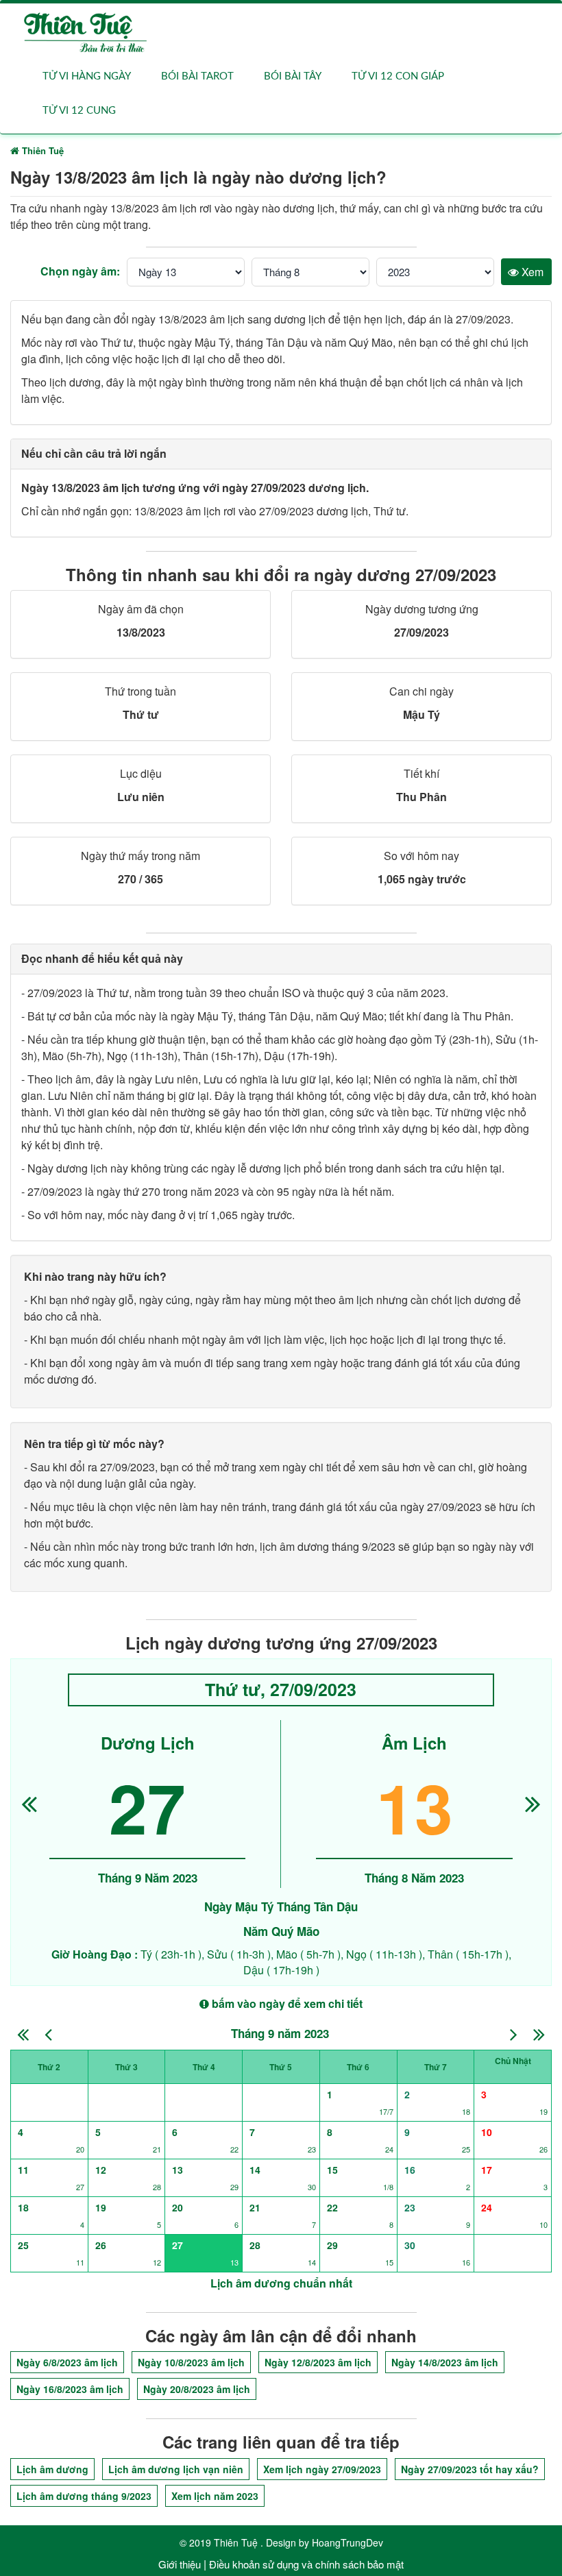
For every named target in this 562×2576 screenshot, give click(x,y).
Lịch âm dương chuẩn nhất (281, 2283)
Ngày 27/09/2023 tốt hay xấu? (470, 2469)
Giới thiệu (180, 2564)
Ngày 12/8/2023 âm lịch (318, 2362)
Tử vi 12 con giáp (398, 76)
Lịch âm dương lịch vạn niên (176, 2469)
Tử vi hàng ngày (87, 76)
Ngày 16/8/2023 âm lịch (70, 2389)
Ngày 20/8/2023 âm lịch (197, 2389)
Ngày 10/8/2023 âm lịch (191, 2362)
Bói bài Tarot (197, 76)
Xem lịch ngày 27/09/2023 (322, 2469)
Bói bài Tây (293, 76)
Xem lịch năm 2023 (215, 2496)
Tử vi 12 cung (79, 111)
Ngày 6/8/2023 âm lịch (67, 2362)
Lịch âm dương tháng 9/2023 (84, 2496)
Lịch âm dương (52, 2469)
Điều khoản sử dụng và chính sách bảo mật (306, 2564)
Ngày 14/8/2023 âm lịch (445, 2362)
